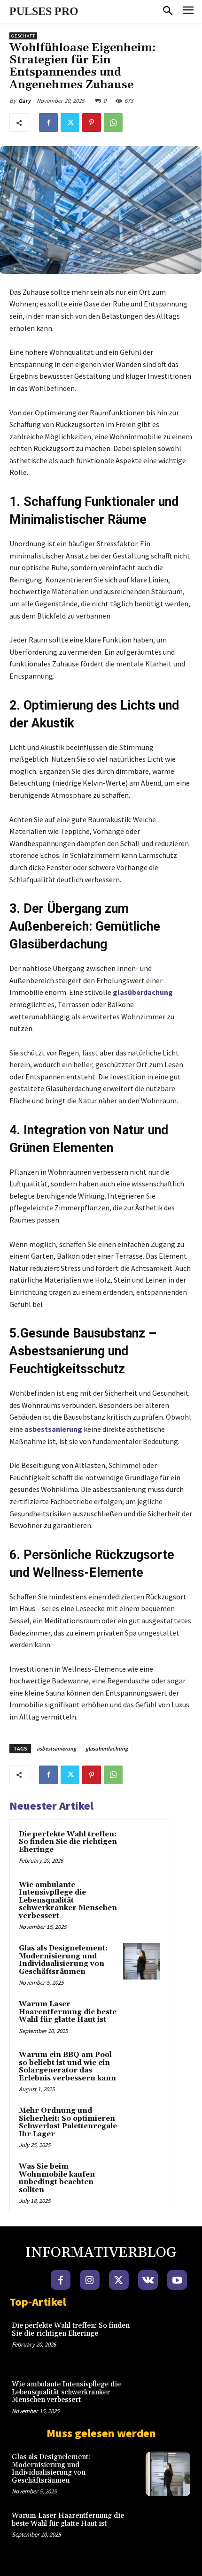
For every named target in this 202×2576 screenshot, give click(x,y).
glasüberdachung (107, 1748)
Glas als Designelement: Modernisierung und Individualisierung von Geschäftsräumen (63, 1960)
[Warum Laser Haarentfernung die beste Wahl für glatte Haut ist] (141, 2017)
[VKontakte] (148, 2280)
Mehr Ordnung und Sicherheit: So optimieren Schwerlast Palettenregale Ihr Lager (68, 2122)
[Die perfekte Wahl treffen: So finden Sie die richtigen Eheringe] (141, 1847)
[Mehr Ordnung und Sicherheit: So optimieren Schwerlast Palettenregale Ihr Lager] (141, 2124)
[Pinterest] (92, 122)
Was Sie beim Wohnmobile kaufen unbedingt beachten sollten (57, 2178)
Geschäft (23, 36)
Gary (24, 101)
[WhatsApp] (113, 122)
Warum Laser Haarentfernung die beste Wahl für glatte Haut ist (68, 2012)
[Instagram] (90, 2280)
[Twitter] (70, 122)
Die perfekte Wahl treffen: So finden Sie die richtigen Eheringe (68, 1842)
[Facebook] (48, 122)
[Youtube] (177, 2280)
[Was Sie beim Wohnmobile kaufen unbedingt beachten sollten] (141, 2179)
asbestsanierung (56, 1748)
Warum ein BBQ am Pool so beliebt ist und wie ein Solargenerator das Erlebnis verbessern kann (67, 2067)
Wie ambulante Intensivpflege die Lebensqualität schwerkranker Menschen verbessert (68, 1900)
